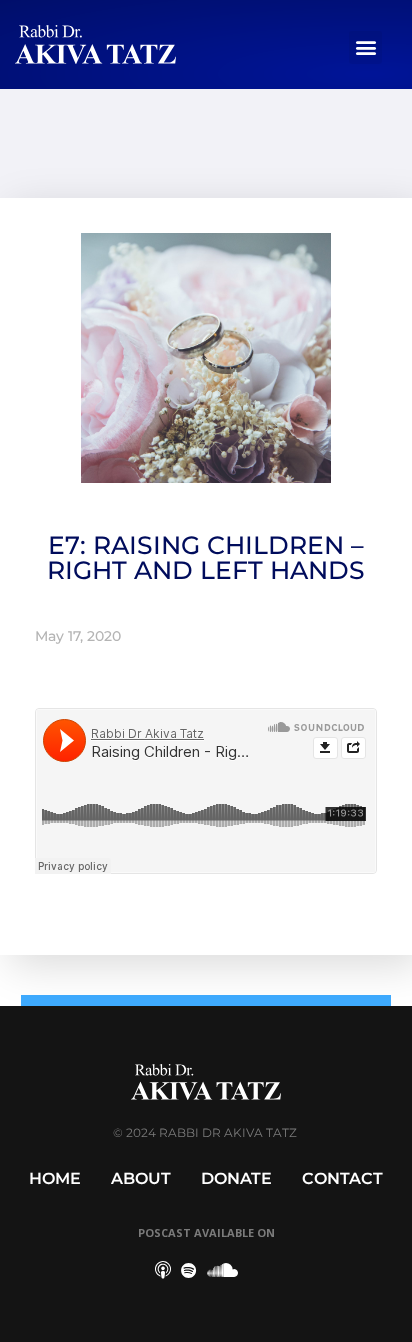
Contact (342, 1178)
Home (55, 1178)
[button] (365, 47)
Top (389, 1314)
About (141, 1178)
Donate (236, 1178)
